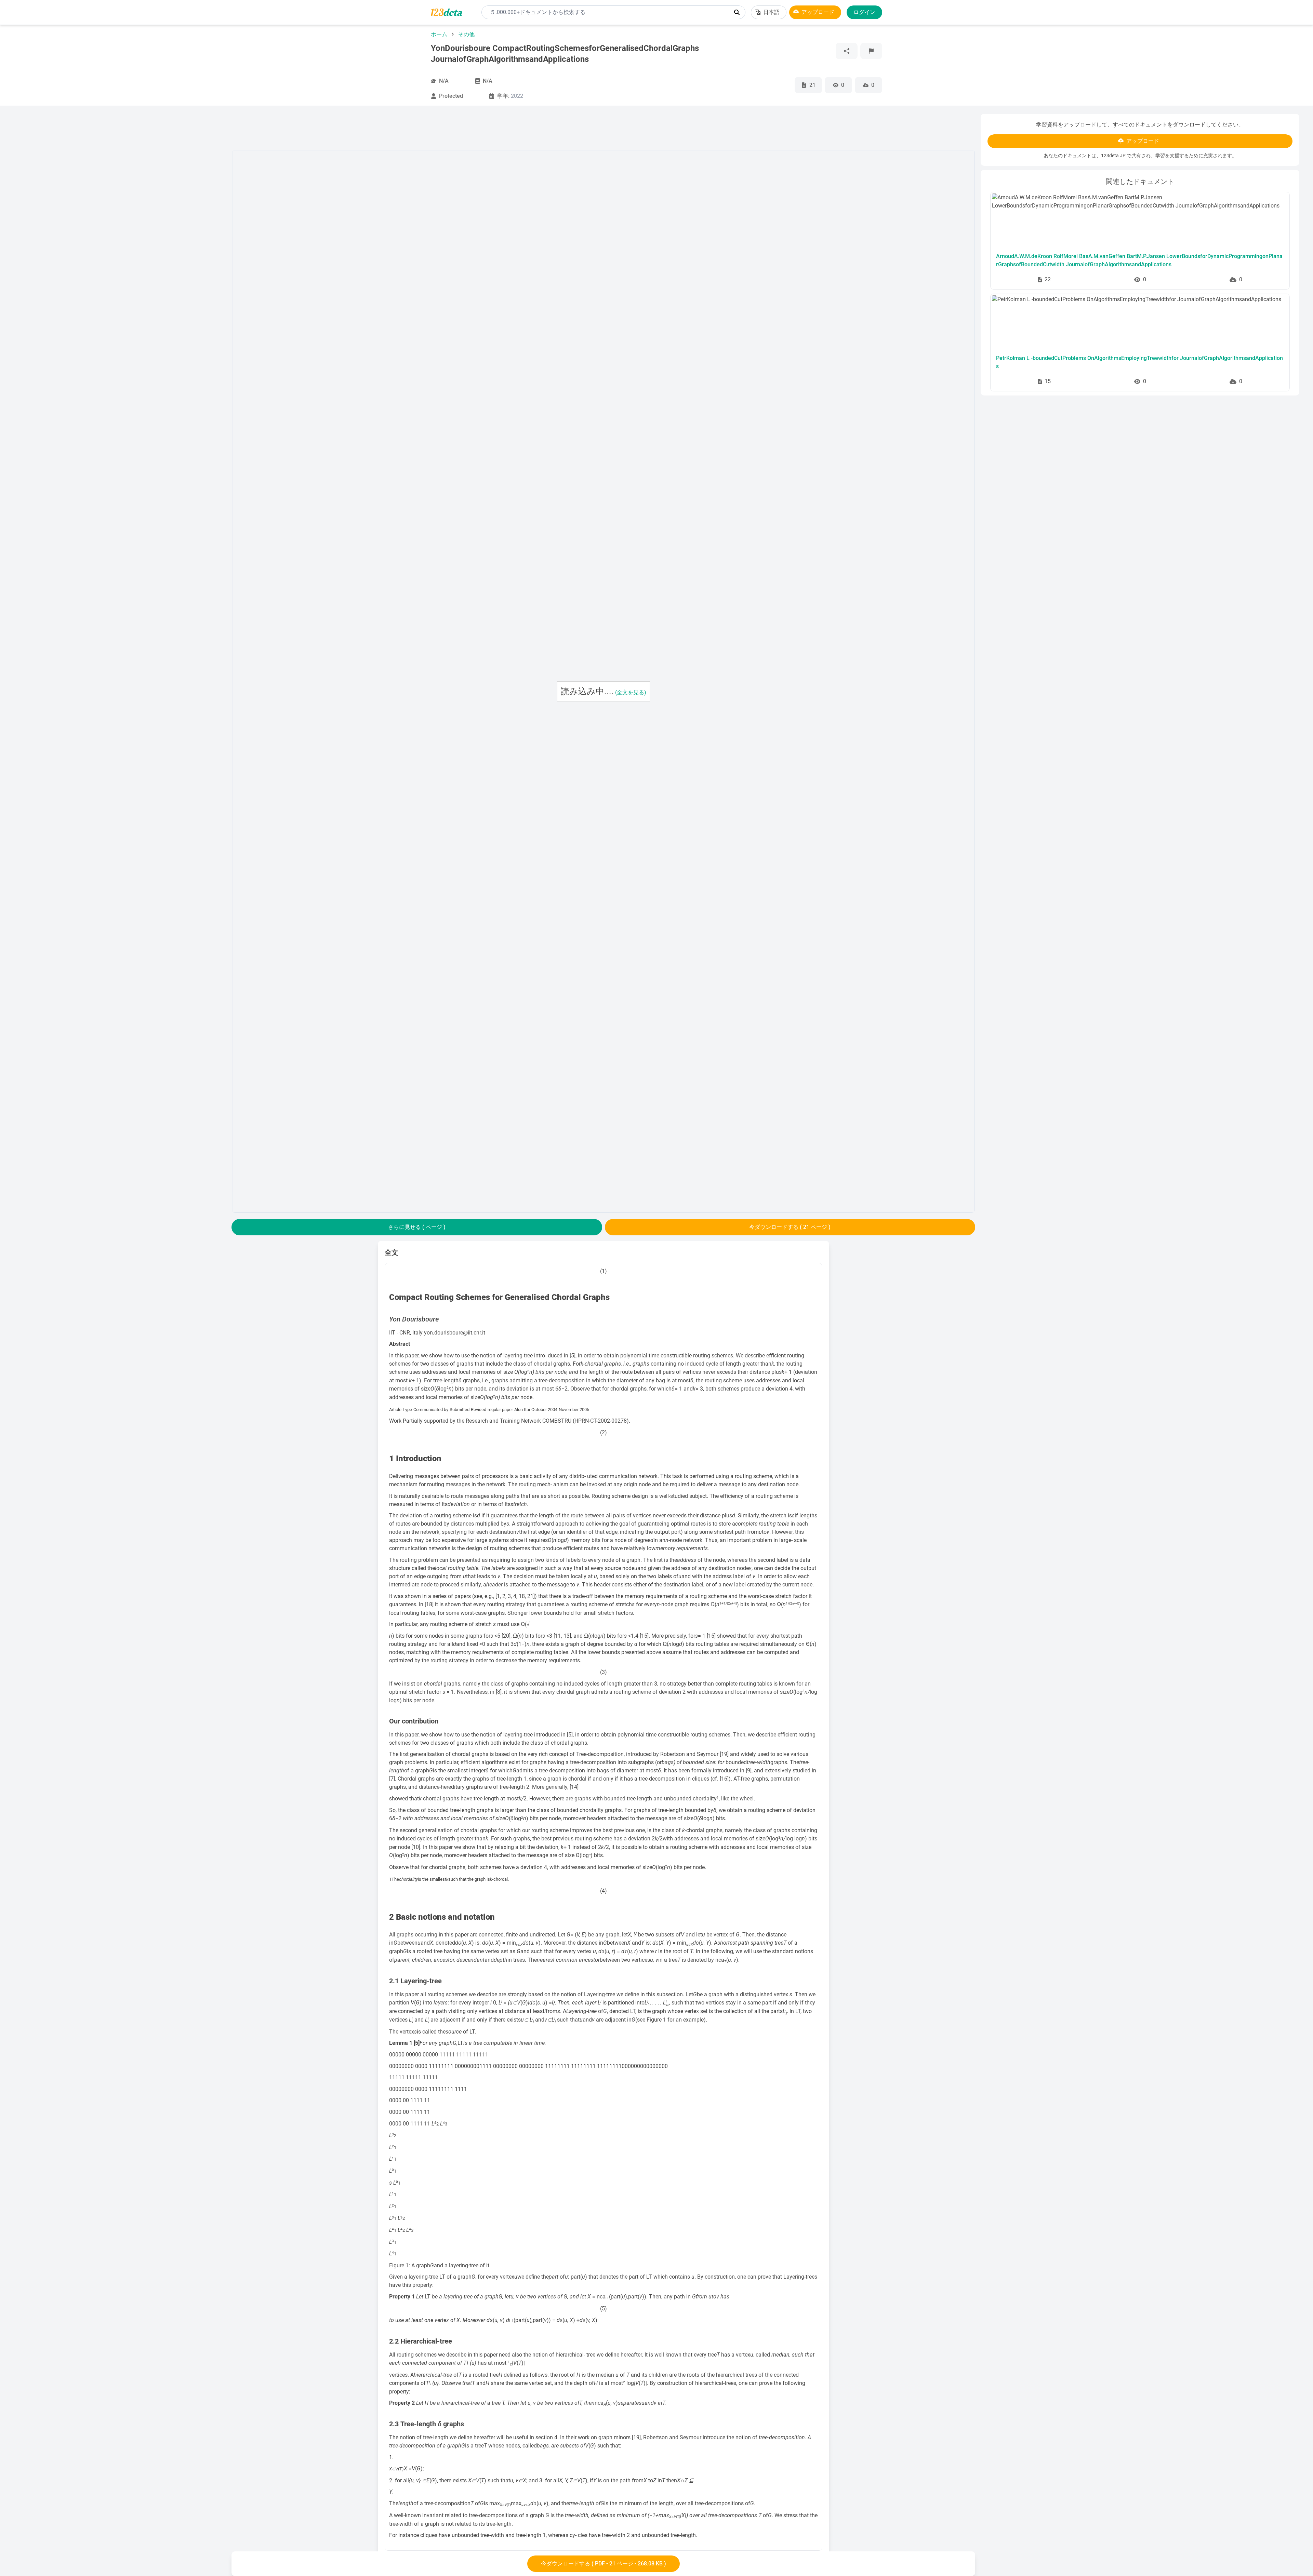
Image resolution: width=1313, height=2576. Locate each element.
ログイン (864, 12)
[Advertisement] (120, 216)
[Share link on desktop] (847, 51)
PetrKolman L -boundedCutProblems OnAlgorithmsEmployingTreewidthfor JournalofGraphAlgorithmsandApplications (1139, 362)
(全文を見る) (631, 692)
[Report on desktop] (871, 51)
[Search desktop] (737, 12)
